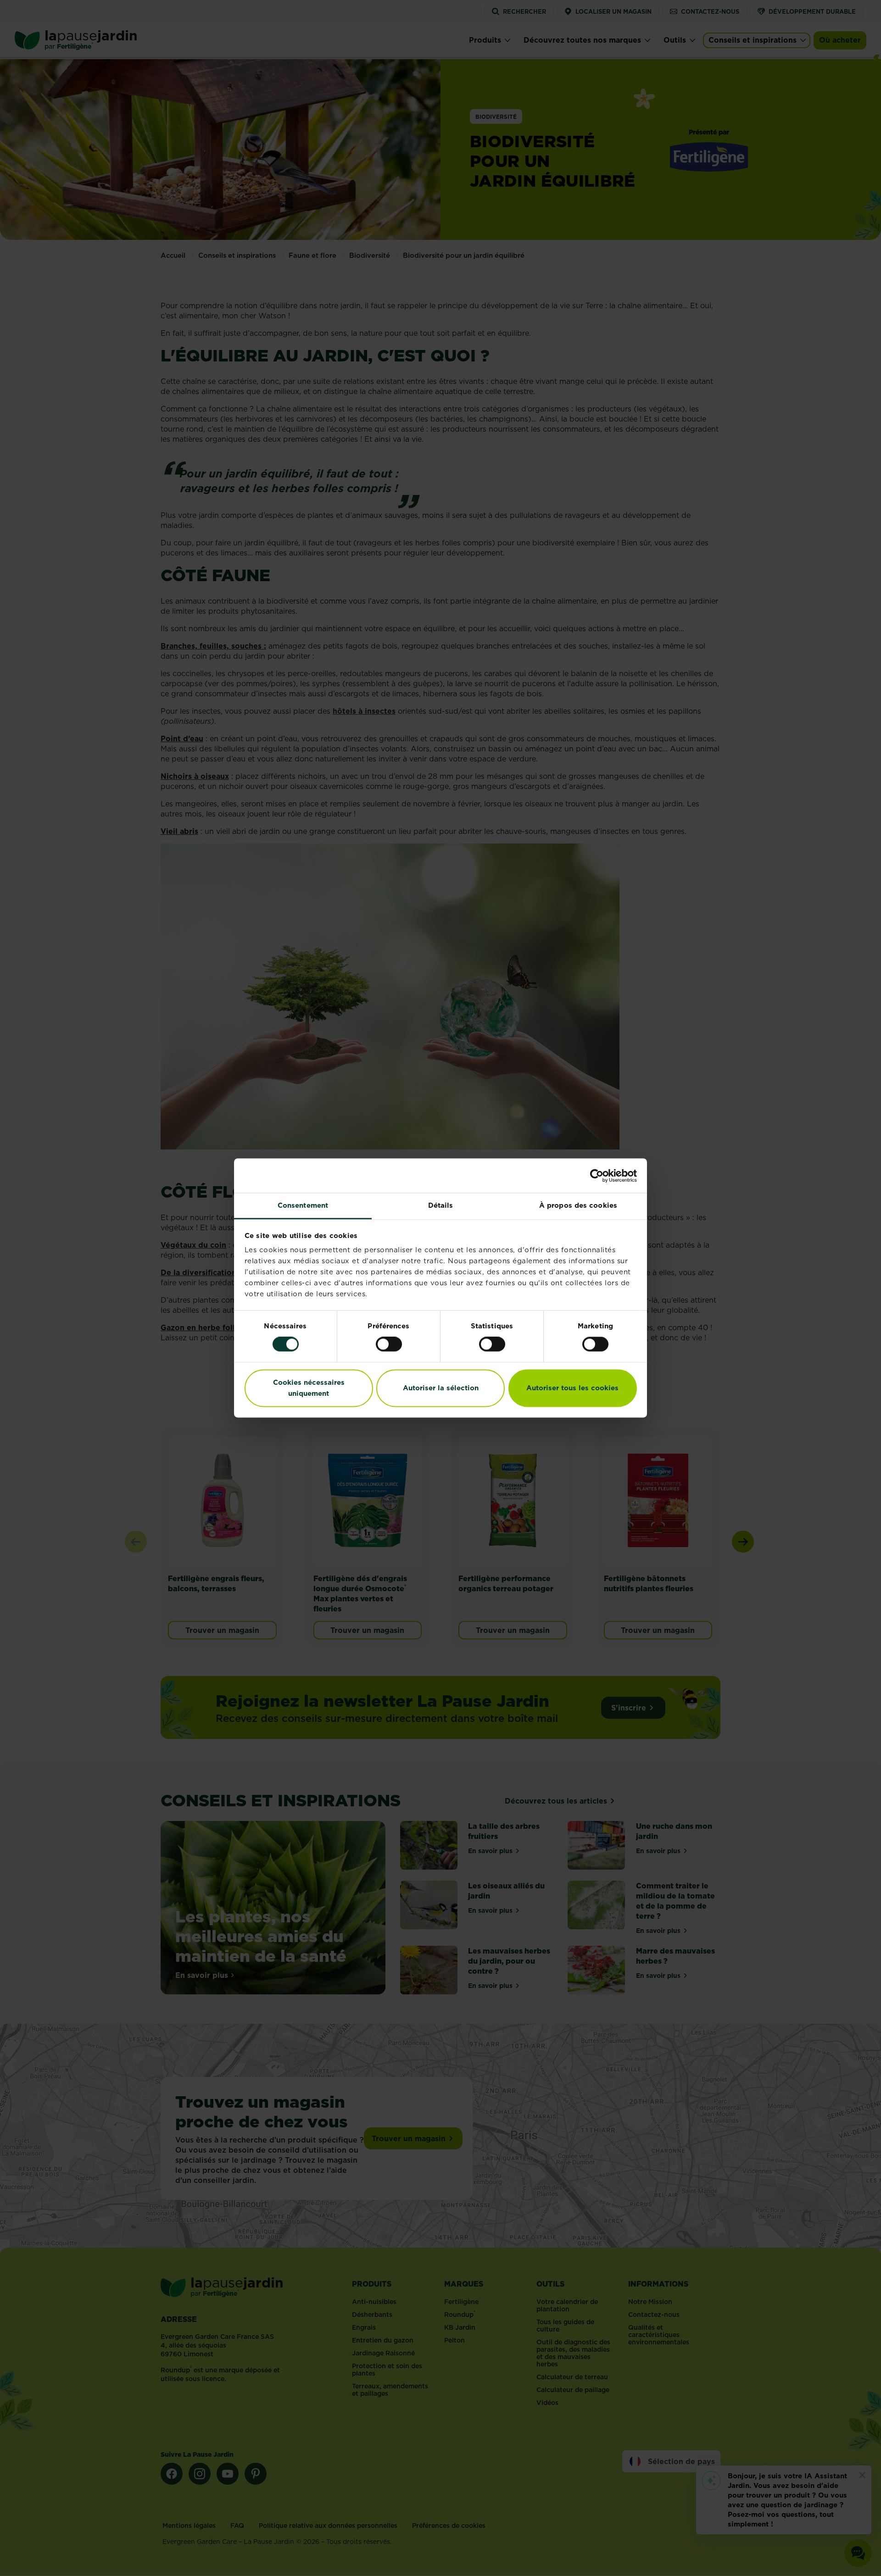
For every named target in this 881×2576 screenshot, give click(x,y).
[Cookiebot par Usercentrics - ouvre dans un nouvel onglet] (597, 1176)
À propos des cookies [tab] (578, 1205)
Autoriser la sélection (441, 1388)
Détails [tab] (441, 1205)
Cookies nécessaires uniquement (309, 1388)
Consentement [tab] (303, 1205)
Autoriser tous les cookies (572, 1388)
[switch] (389, 1344)
